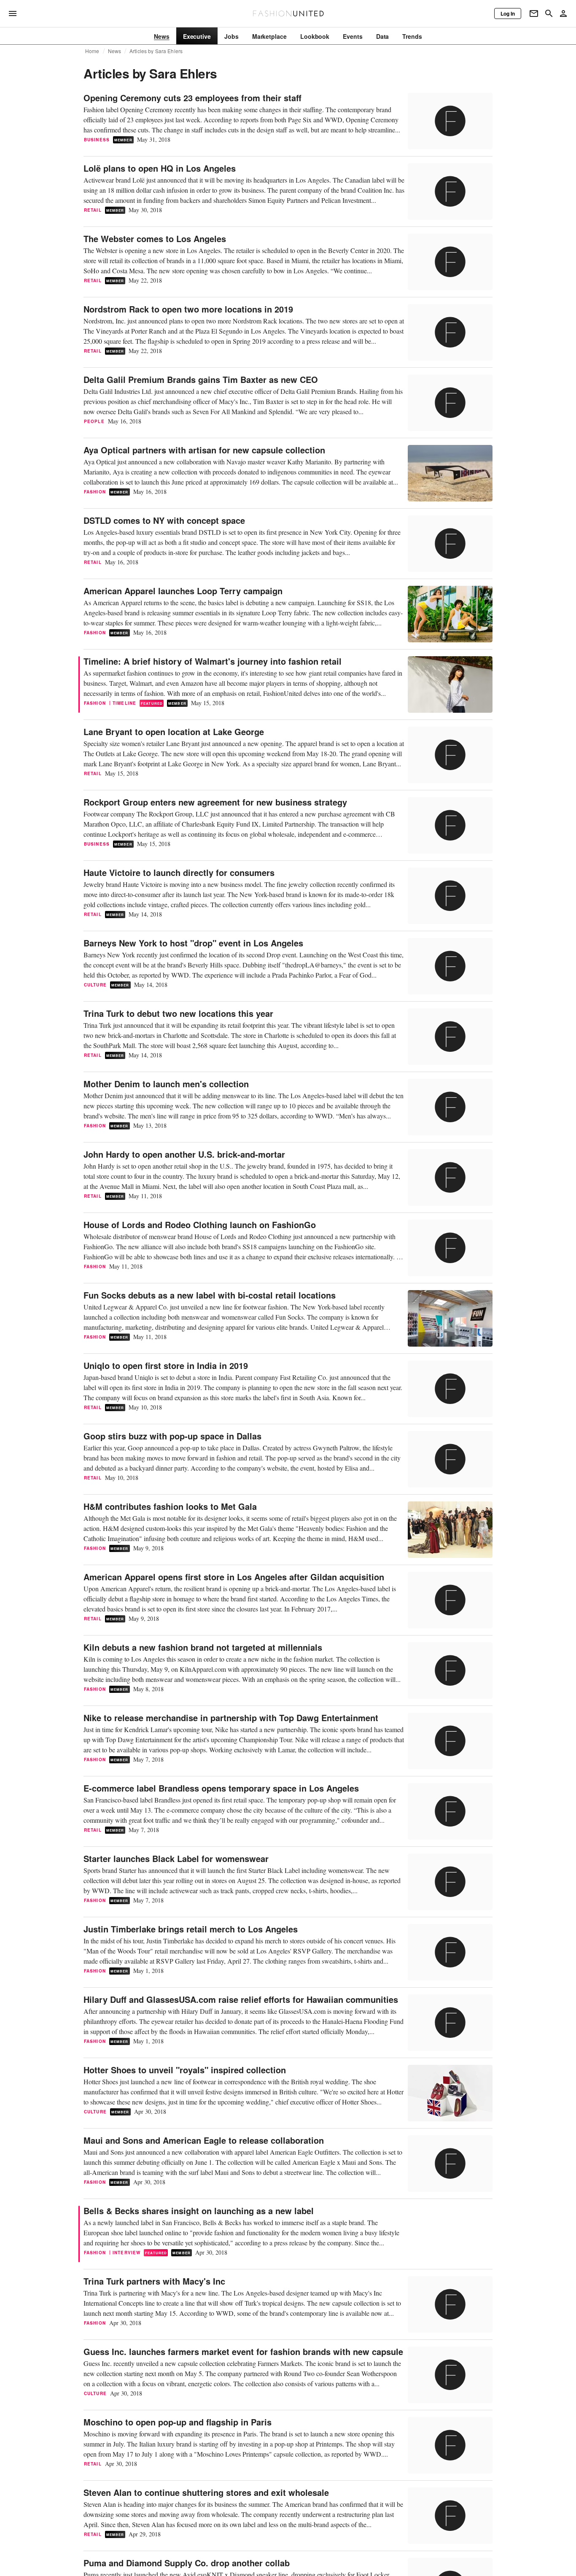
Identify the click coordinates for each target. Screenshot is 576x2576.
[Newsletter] (534, 13)
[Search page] (549, 13)
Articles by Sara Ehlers (156, 51)
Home (92, 51)
